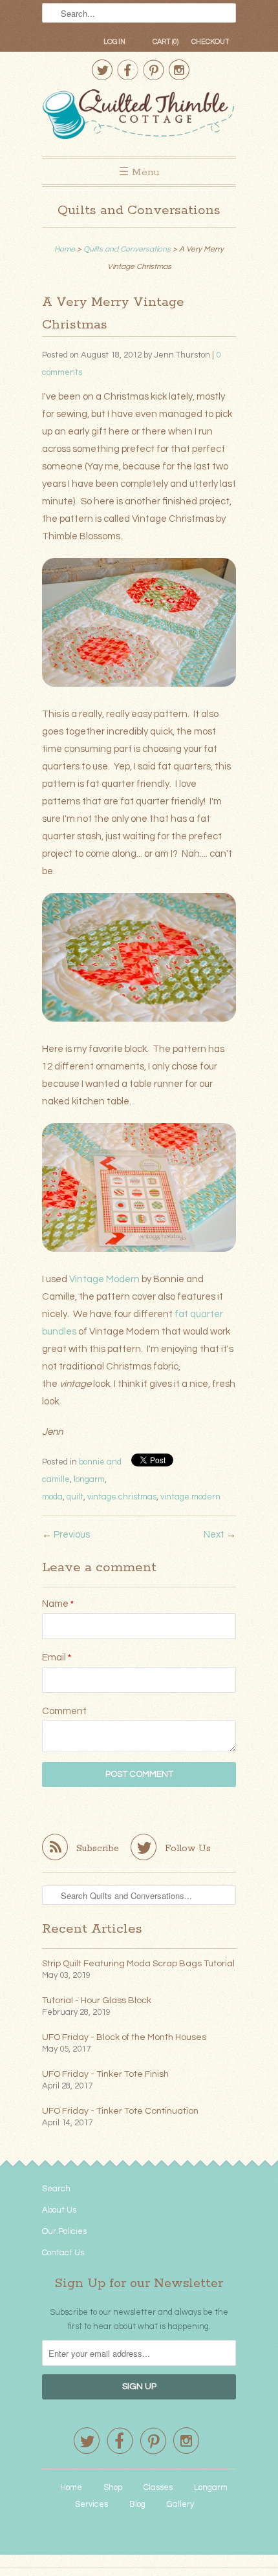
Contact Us (63, 2253)
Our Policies (64, 2231)
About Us (59, 2210)
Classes (158, 2487)
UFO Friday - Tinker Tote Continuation (120, 2111)
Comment (64, 1711)
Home (71, 2487)
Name (58, 1604)
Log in (114, 42)
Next (214, 1535)
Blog (137, 2504)
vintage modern (190, 1497)
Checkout (210, 42)
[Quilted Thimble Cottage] (139, 116)
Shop (113, 2487)
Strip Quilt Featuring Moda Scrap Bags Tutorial (138, 1964)
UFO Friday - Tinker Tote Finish (105, 2074)
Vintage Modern (104, 1279)
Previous (72, 1535)
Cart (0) (166, 42)
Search (56, 2189)
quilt (75, 1497)
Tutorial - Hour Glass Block (97, 2001)
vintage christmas (122, 1497)
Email (57, 1658)
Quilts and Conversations (139, 210)
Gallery (180, 2504)
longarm (89, 1479)
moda (52, 1497)
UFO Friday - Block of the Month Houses (124, 2037)
